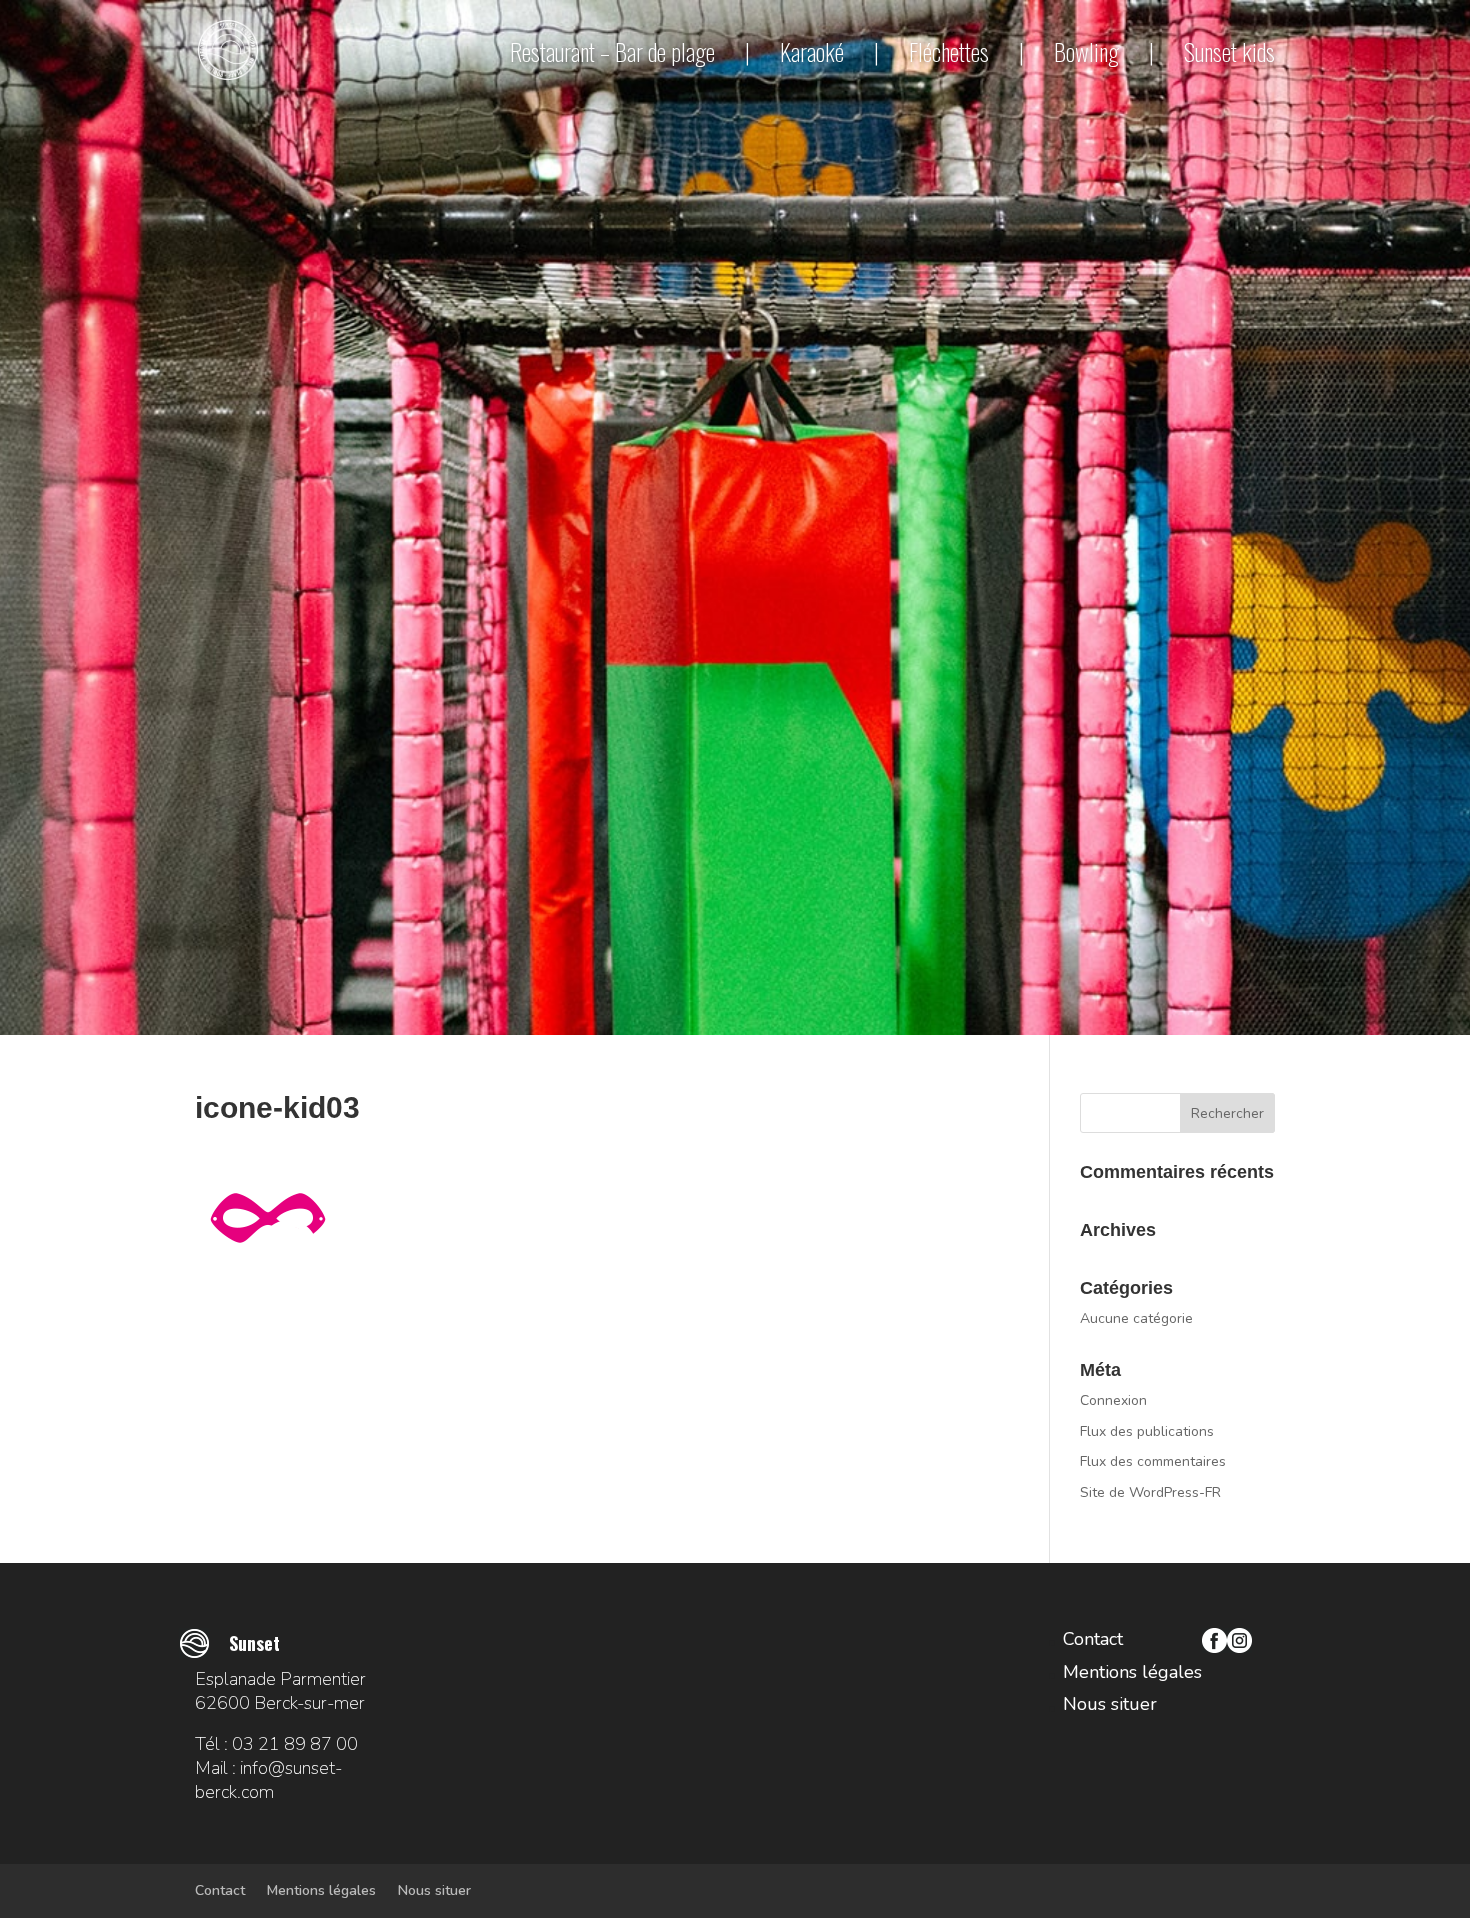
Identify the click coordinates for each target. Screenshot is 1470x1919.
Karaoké (812, 51)
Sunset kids (1229, 53)
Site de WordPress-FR (1150, 1492)
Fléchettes (949, 51)
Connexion (1113, 1400)
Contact (1093, 1639)
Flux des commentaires (1153, 1461)
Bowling (1086, 51)
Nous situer (1110, 1704)
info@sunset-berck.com (268, 1780)
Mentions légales (1132, 1672)
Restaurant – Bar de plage (612, 51)
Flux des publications (1147, 1431)
